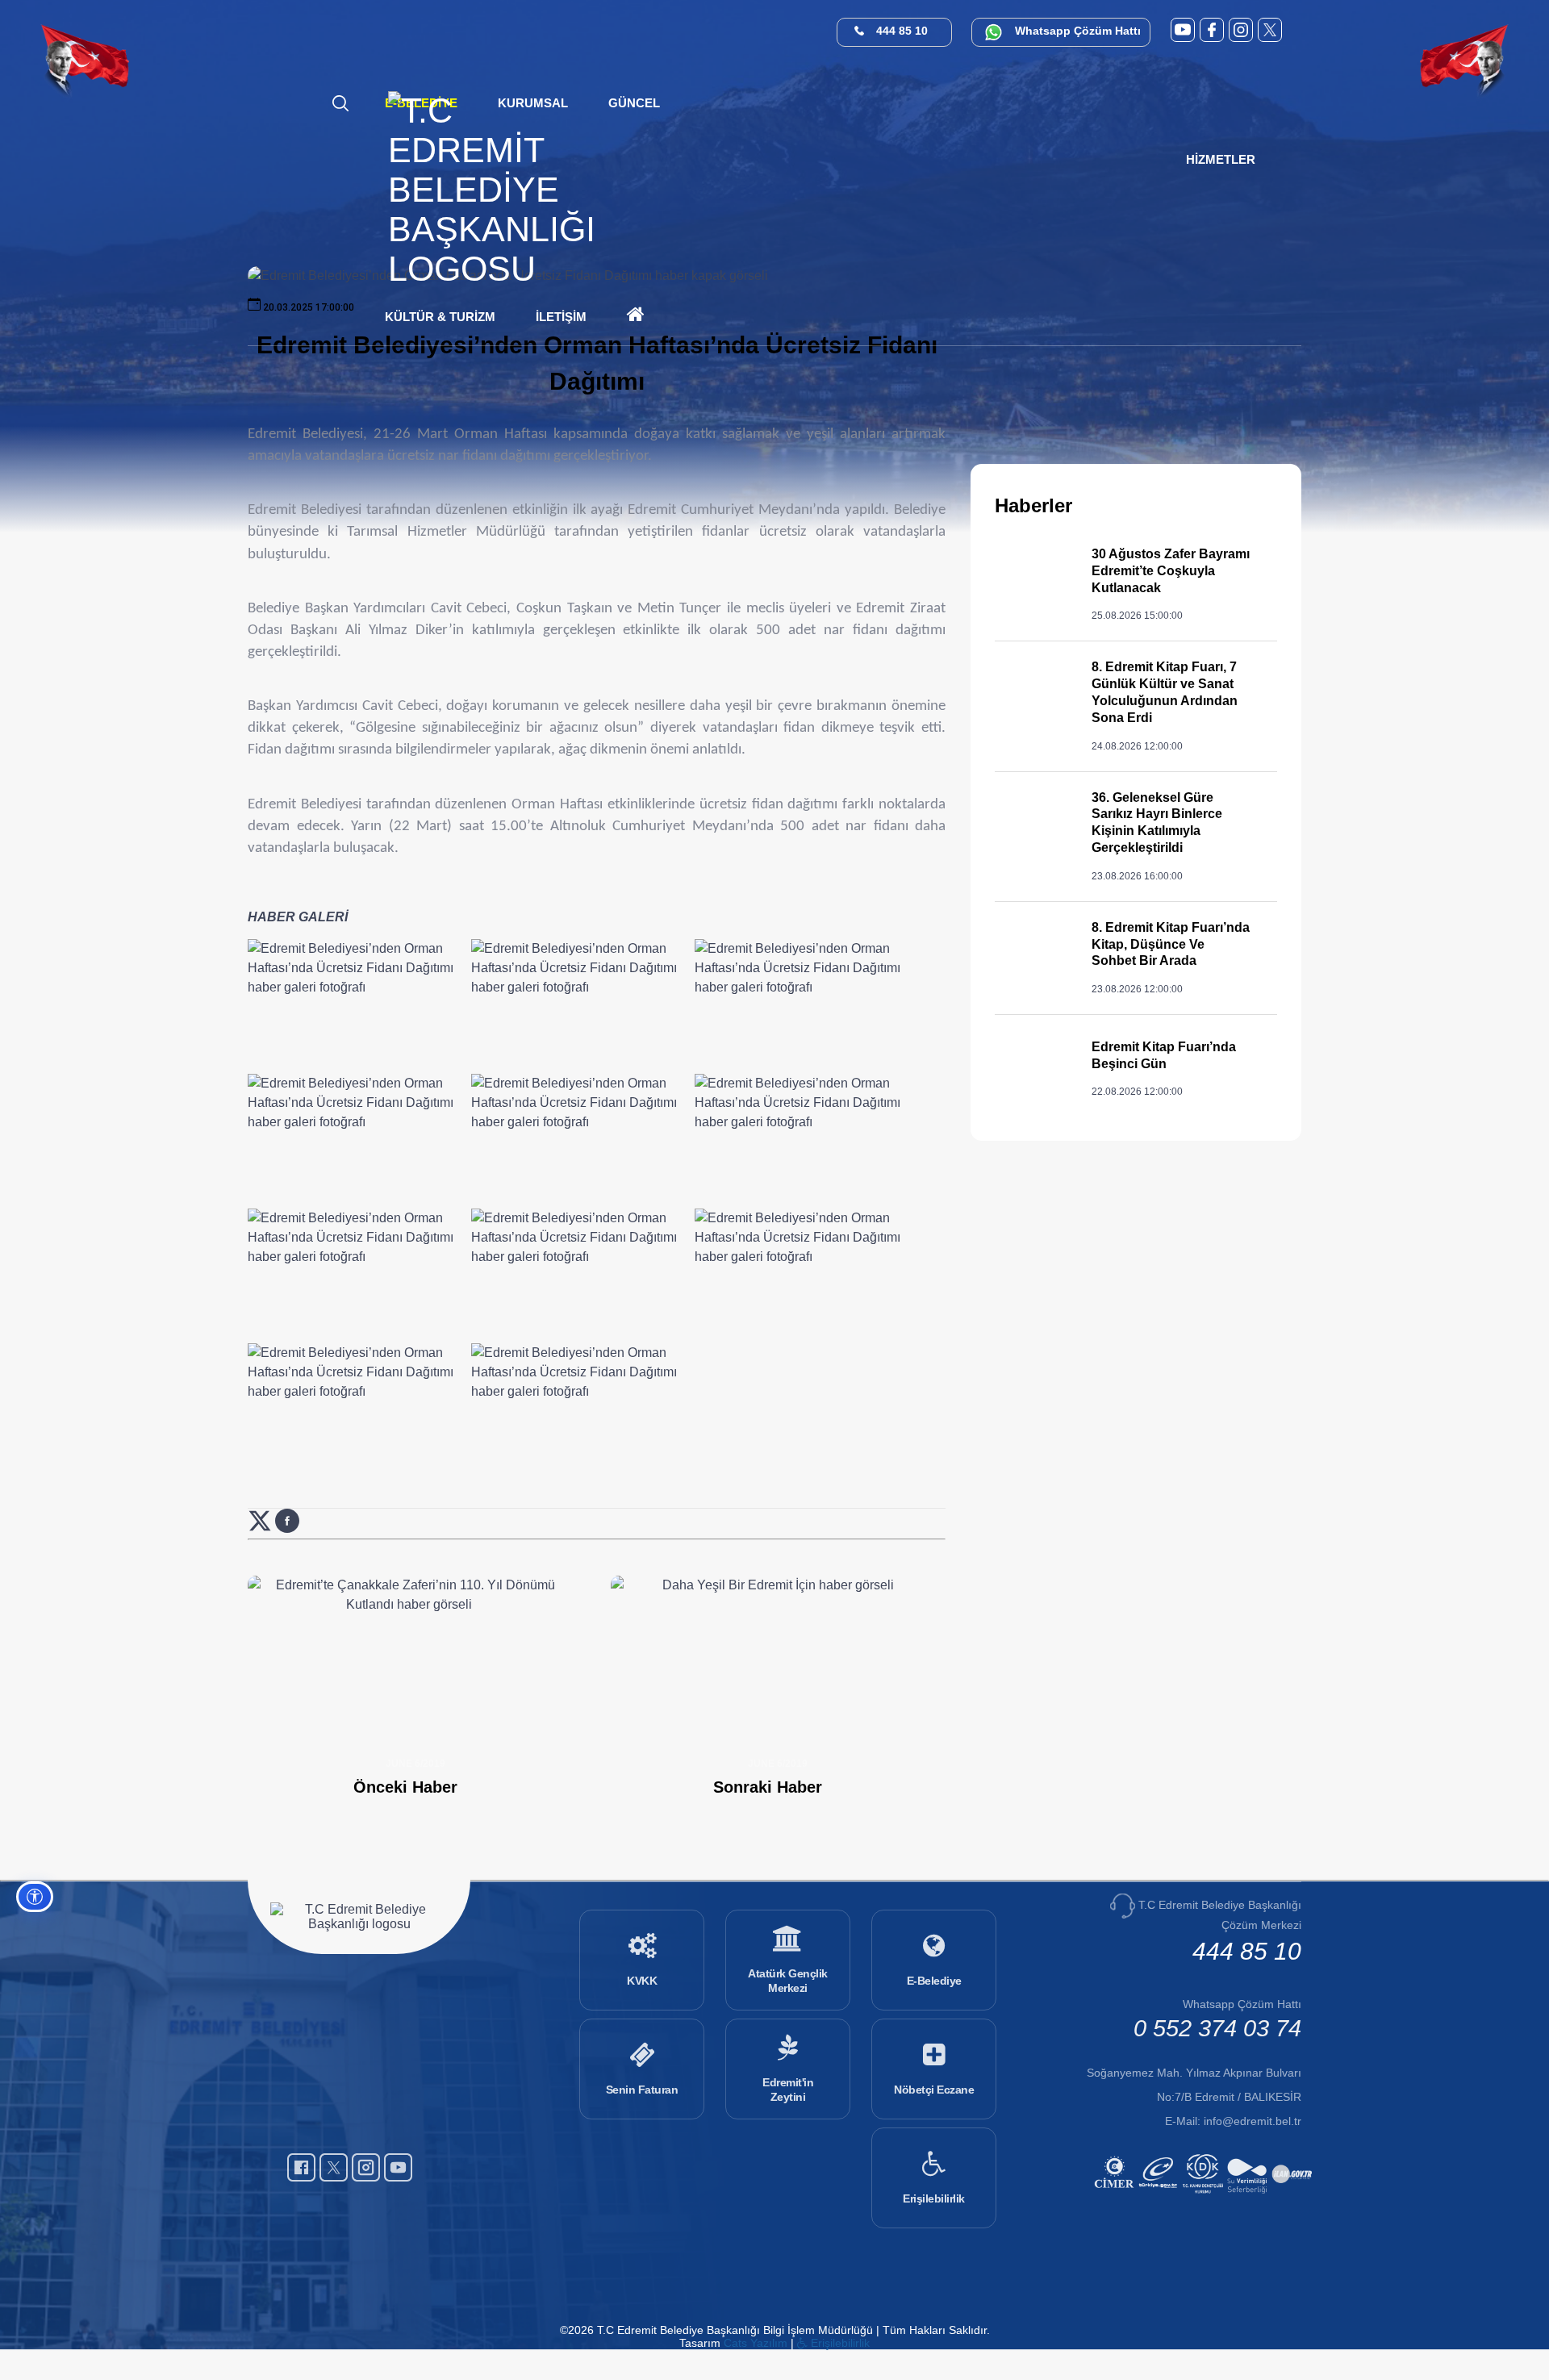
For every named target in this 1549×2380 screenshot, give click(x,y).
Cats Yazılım (756, 2343)
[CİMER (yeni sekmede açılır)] (1116, 2196)
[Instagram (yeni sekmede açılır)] (1241, 30)
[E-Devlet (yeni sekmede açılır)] (1161, 2196)
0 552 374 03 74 (1217, 2028)
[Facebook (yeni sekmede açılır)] (1212, 30)
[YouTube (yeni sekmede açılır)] (1183, 30)
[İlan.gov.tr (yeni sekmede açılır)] (1294, 2196)
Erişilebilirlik (839, 2343)
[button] (634, 103)
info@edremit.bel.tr (1253, 2121)
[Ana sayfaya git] (492, 269)
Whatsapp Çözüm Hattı (1078, 31)
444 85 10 (902, 31)
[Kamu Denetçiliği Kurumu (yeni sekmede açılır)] (1205, 2196)
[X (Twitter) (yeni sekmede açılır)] (1270, 30)
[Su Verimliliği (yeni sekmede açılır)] (1249, 2196)
